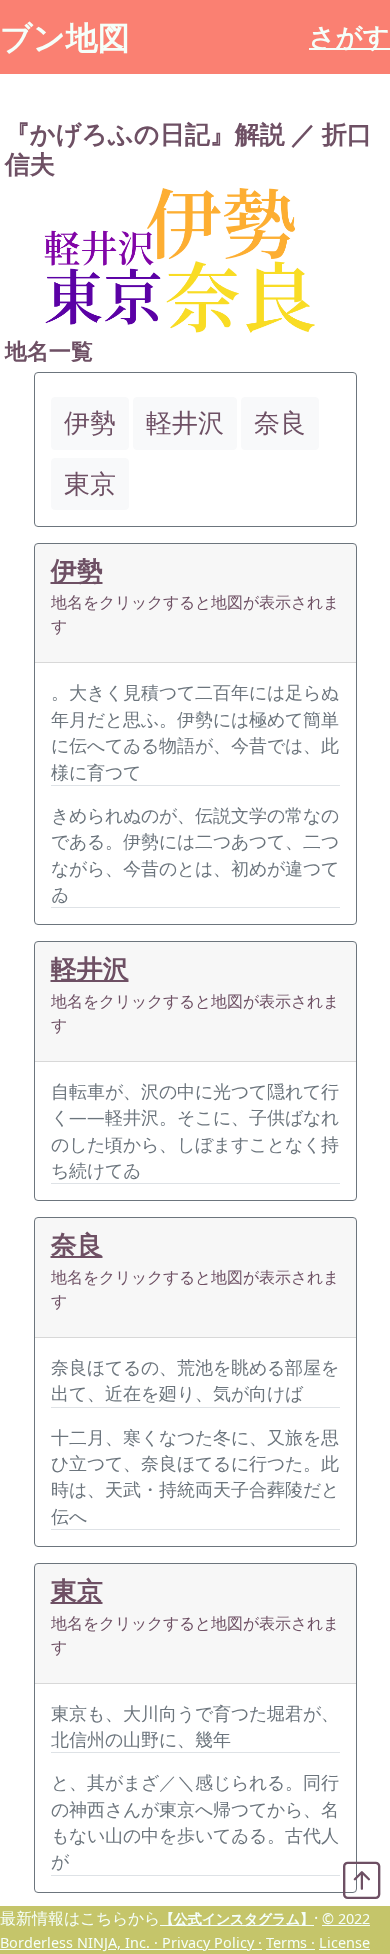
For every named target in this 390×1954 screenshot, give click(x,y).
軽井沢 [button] (185, 422)
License (344, 1942)
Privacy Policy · (212, 1942)
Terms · (290, 1942)
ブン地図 (65, 36)
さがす (349, 36)
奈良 (77, 1244)
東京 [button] (90, 483)
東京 (77, 1590)
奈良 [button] (280, 422)
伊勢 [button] (90, 422)
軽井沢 (90, 968)
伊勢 (77, 570)
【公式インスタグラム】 (237, 1918)
